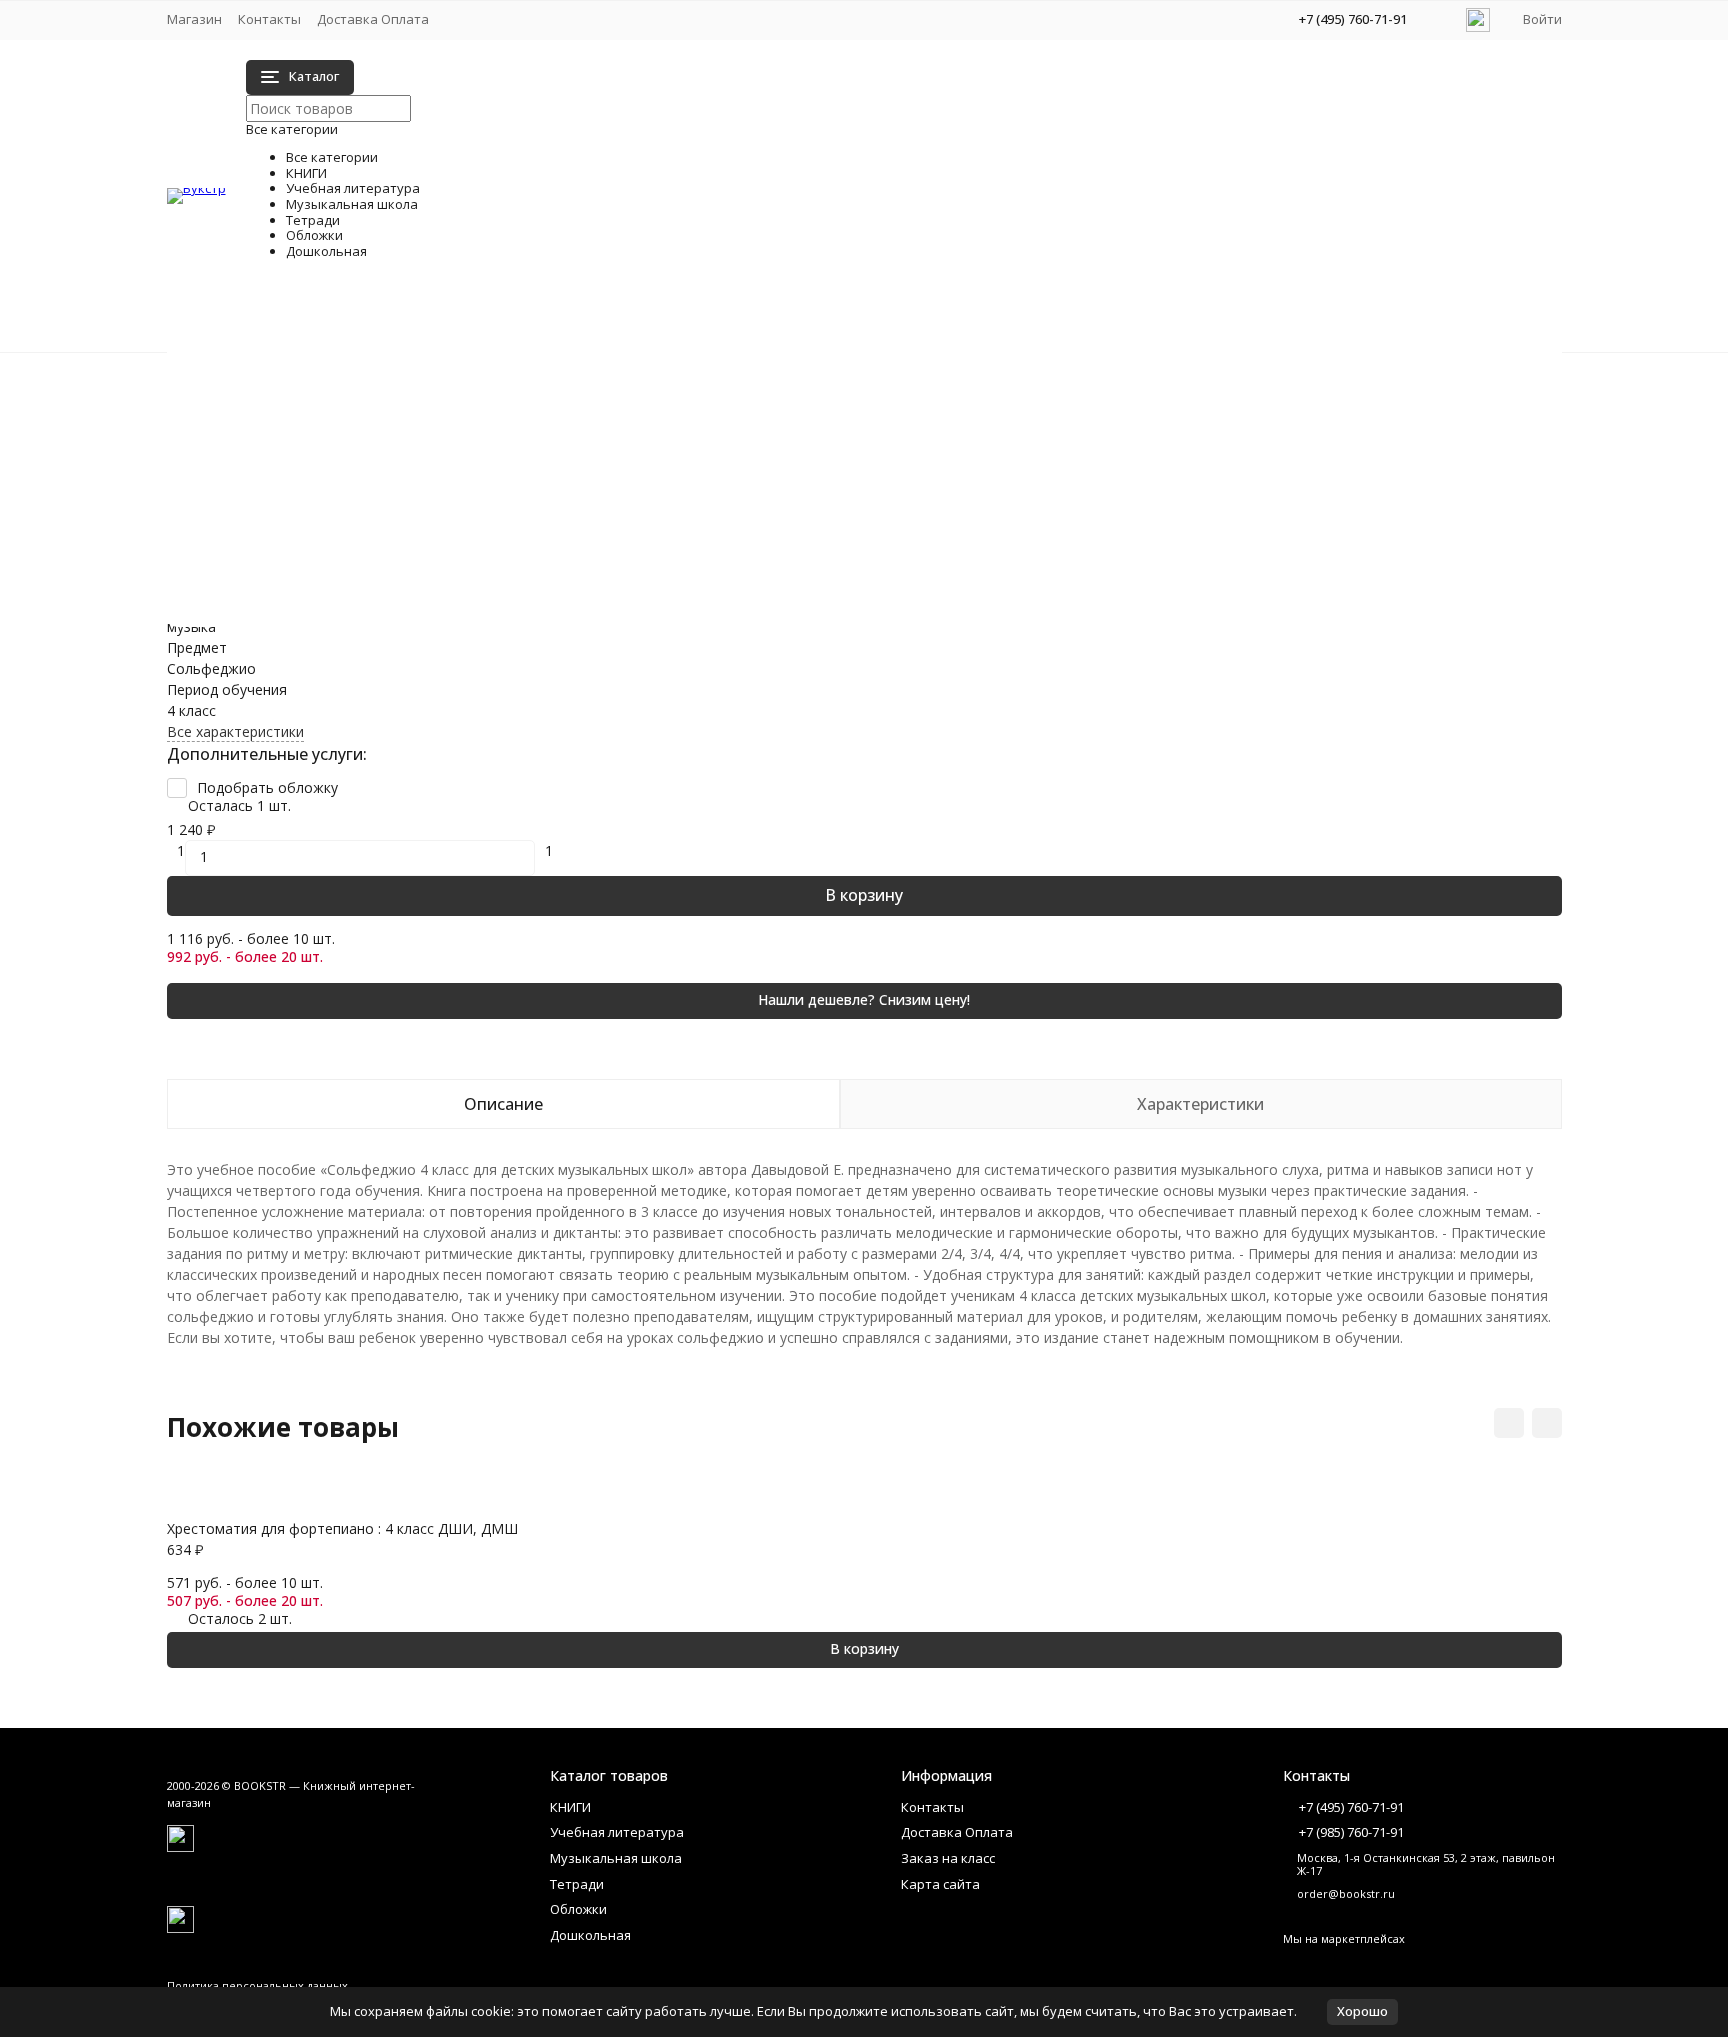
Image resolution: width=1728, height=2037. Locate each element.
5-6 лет (989, 595)
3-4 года (382, 616)
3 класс (378, 468)
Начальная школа (414, 384)
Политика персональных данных (257, 1985)
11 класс (993, 426)
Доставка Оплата (373, 19)
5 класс (989, 447)
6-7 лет (989, 616)
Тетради (235, 439)
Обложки (238, 460)
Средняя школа (1017, 384)
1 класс (378, 405)
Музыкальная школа (276, 418)
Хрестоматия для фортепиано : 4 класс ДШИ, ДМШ (342, 1528)
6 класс (989, 468)
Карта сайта (940, 1884)
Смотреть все (401, 531)
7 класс (989, 489)
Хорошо (1362, 2011)
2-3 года (382, 595)
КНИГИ (231, 376)
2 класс (378, 426)
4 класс (378, 489)
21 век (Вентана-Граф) (431, 447)
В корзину (864, 895)
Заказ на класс (948, 1858)
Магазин (194, 19)
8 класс (989, 510)
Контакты (269, 19)
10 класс (993, 405)
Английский (392, 510)
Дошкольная (250, 481)
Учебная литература (277, 397)
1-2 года (382, 574)
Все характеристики (235, 731)
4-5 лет (989, 574)
